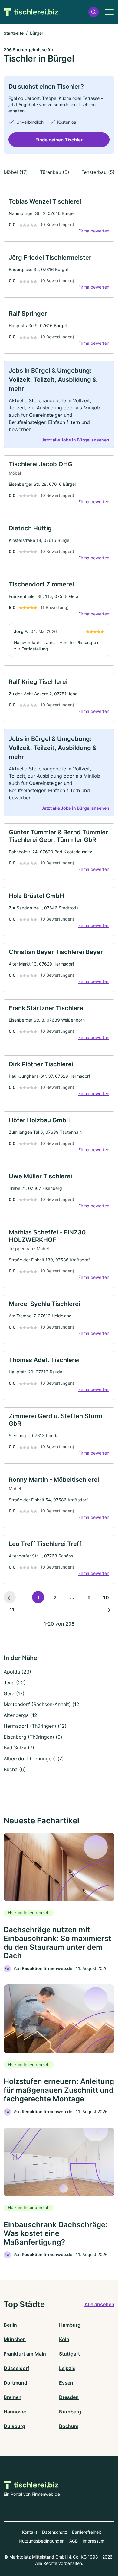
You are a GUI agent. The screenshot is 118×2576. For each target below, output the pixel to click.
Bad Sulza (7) (19, 1748)
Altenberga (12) (21, 1715)
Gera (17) (14, 1693)
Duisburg (14, 2426)
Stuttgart (69, 2354)
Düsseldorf (16, 2368)
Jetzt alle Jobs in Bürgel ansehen (75, 440)
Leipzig (67, 2368)
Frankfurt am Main (25, 2354)
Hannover (15, 2412)
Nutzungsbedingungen (42, 2541)
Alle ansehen (99, 2304)
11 (12, 1610)
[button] (93, 12)
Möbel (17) (16, 172)
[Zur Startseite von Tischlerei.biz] (31, 12)
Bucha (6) (15, 1769)
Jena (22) (15, 1683)
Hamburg (70, 2325)
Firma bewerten (94, 231)
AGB (74, 2541)
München (15, 2339)
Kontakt (30, 2532)
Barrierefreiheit (87, 2532)
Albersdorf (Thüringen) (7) (34, 1759)
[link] (59, 217)
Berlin (10, 2325)
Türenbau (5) (55, 172)
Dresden (69, 2397)
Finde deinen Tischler (59, 140)
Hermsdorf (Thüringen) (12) (35, 1726)
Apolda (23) (17, 1672)
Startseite (14, 33)
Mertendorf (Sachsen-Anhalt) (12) (42, 1704)
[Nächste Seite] (108, 1609)
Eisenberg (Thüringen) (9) (33, 1737)
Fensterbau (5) (98, 172)
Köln (64, 2339)
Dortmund (15, 2383)
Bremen (13, 2397)
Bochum (69, 2426)
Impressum (93, 2541)
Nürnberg (70, 2412)
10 (106, 1598)
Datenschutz (55, 2532)
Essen (66, 2383)
